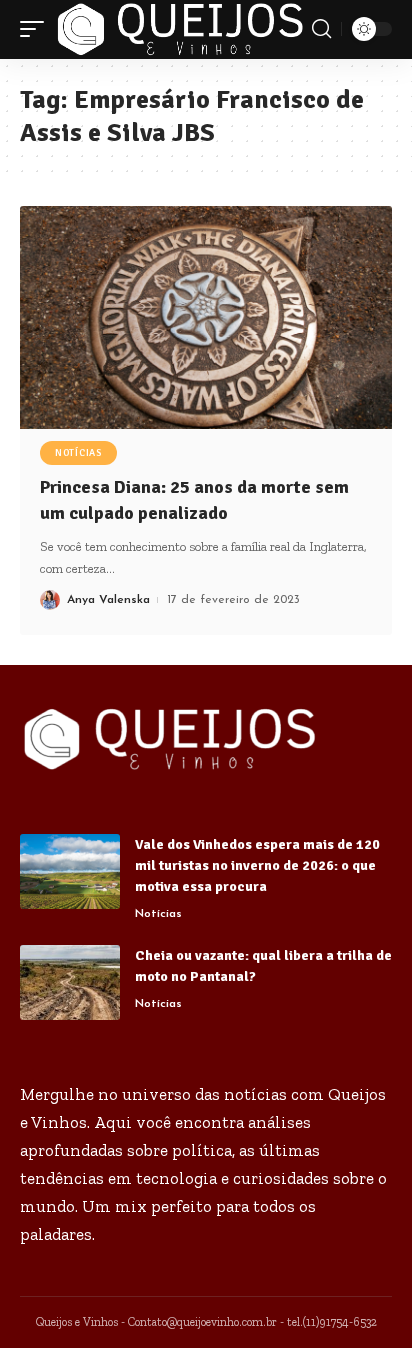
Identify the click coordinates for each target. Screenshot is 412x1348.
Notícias (78, 453)
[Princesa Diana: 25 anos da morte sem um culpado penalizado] (206, 317)
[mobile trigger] (37, 29)
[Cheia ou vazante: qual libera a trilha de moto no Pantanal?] (70, 982)
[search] (321, 29)
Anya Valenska (108, 600)
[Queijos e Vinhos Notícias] (180, 29)
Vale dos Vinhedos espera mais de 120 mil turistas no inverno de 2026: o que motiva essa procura (257, 865)
